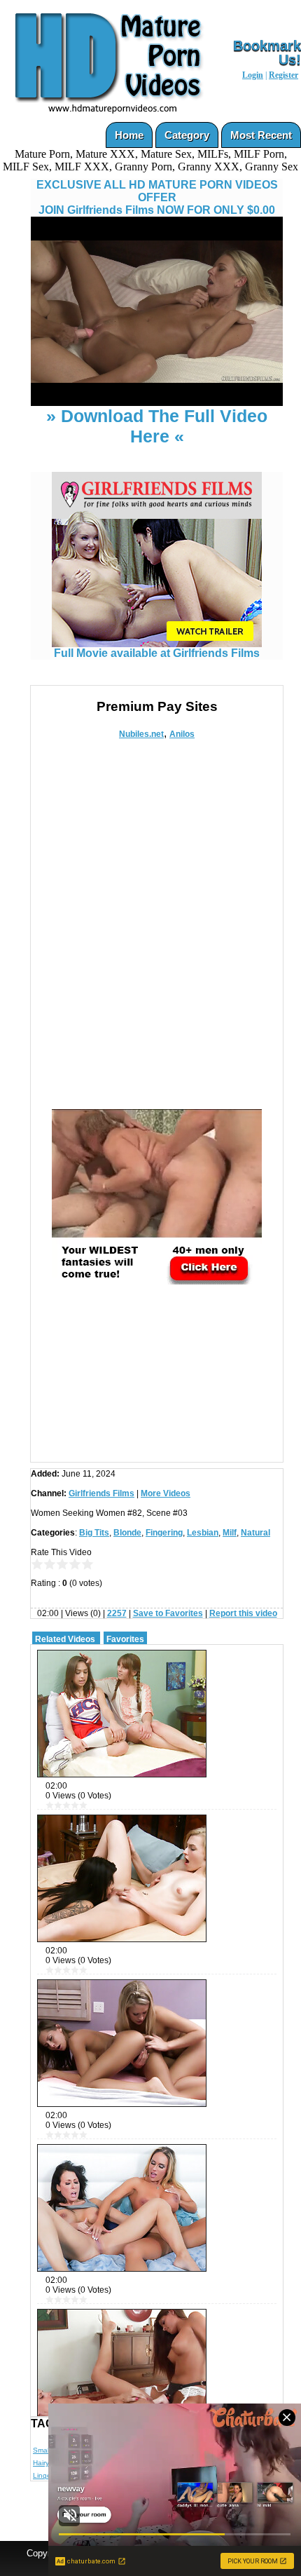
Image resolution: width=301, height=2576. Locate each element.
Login (253, 75)
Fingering (164, 1533)
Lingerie (46, 2475)
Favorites (125, 1639)
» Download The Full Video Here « (157, 426)
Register (283, 75)
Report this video (243, 1613)
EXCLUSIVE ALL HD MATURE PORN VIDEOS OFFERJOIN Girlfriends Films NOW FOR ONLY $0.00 (157, 197)
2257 (117, 1613)
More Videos (166, 1493)
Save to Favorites (168, 1613)
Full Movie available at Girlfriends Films (157, 653)
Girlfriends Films (101, 1493)
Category (187, 135)
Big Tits (94, 1533)
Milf (230, 1533)
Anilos (182, 734)
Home (129, 135)
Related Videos (65, 1639)
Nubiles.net (141, 734)
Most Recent (261, 135)
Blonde (127, 1533)
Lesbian (203, 1533)
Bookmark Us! (267, 53)
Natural (255, 1533)
